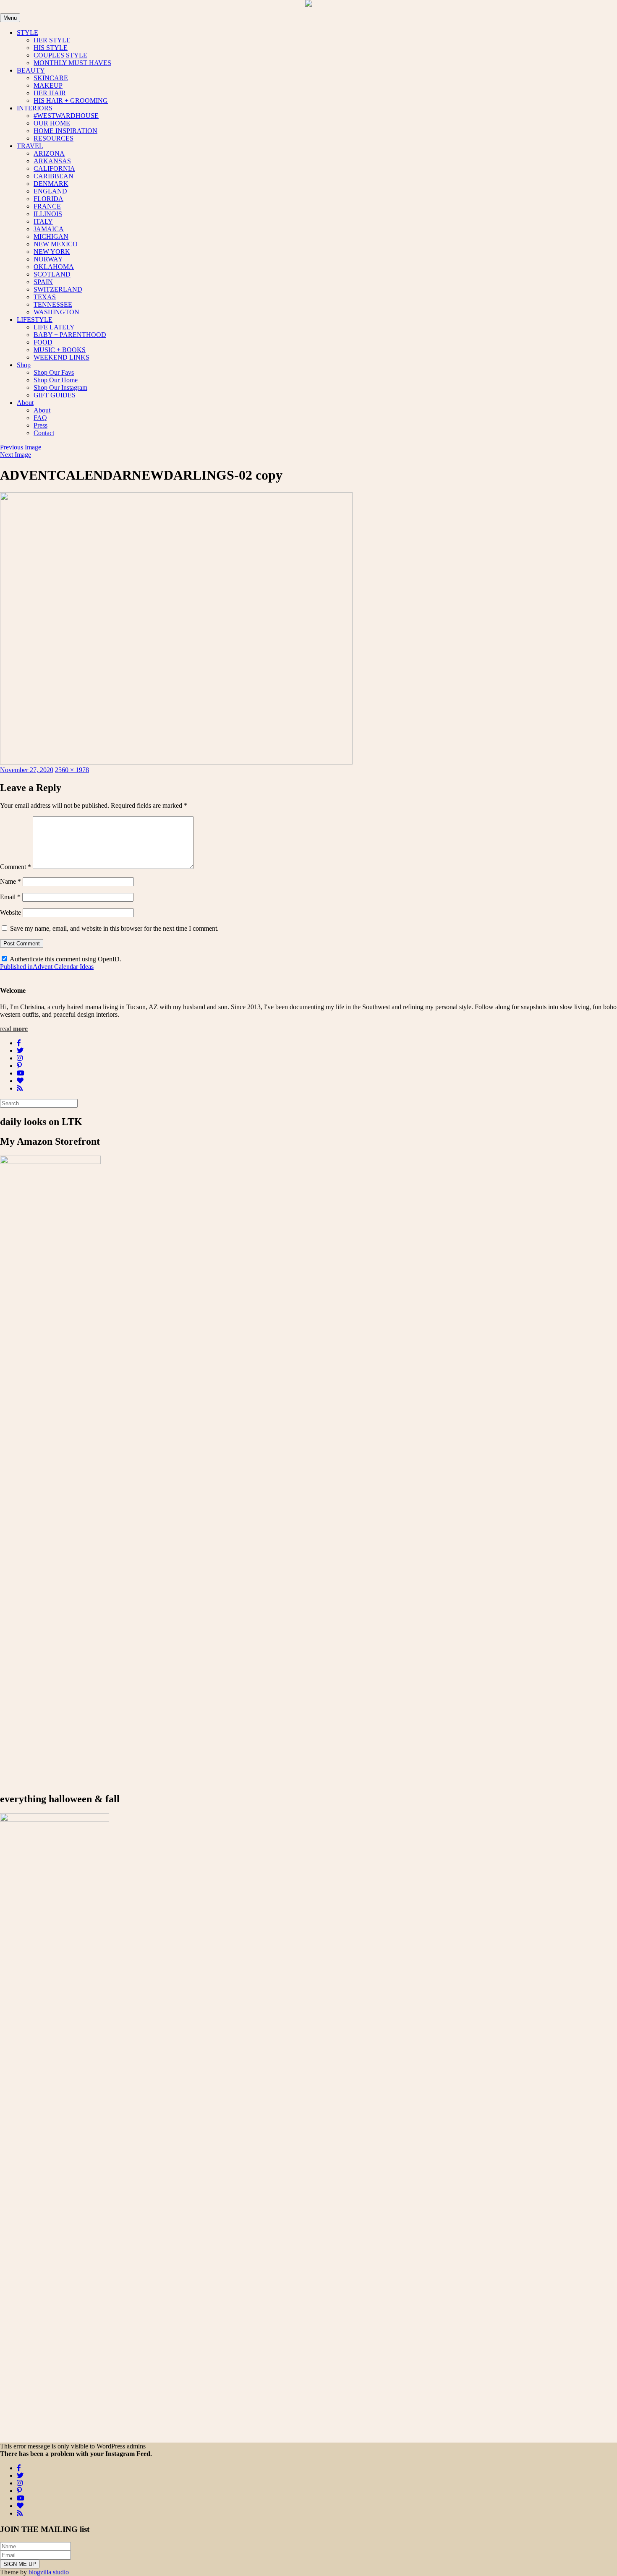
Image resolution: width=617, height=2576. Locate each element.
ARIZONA (49, 153)
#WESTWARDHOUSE (66, 116)
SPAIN (43, 282)
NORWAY (48, 259)
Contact (44, 433)
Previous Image (21, 447)
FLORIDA (48, 199)
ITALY (43, 221)
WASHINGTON (56, 312)
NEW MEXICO (56, 244)
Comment (16, 867)
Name (10, 881)
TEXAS (45, 297)
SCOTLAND (52, 274)
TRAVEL (30, 146)
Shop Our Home (56, 380)
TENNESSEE (53, 304)
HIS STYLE (51, 48)
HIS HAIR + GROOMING (71, 100)
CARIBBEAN (54, 176)
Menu (10, 18)
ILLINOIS (48, 214)
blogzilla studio (49, 2572)
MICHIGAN (51, 236)
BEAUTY (31, 70)
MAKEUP (48, 85)
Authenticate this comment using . (65, 959)
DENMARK (51, 184)
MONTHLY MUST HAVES (72, 63)
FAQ (40, 418)
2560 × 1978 (72, 770)
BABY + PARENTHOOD (70, 335)
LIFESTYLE (35, 320)
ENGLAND (50, 191)
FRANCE (47, 206)
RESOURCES (54, 138)
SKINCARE (51, 78)
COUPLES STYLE (60, 55)
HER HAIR (50, 93)
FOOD (43, 342)
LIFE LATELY (54, 327)
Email (10, 897)
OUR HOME (52, 123)
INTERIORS (35, 108)
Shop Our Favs (54, 372)
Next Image (16, 455)
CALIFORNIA (54, 168)
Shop (24, 365)
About (25, 403)
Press (41, 425)
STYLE (27, 33)
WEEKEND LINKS (61, 357)
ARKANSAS (52, 161)
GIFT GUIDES (55, 395)
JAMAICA (49, 229)
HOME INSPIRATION (65, 131)
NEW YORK (52, 252)
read (14, 1029)
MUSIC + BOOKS (60, 350)
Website (10, 912)
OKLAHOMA (54, 267)
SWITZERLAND (58, 289)
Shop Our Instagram (60, 388)
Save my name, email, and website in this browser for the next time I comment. (114, 928)
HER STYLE (52, 40)
